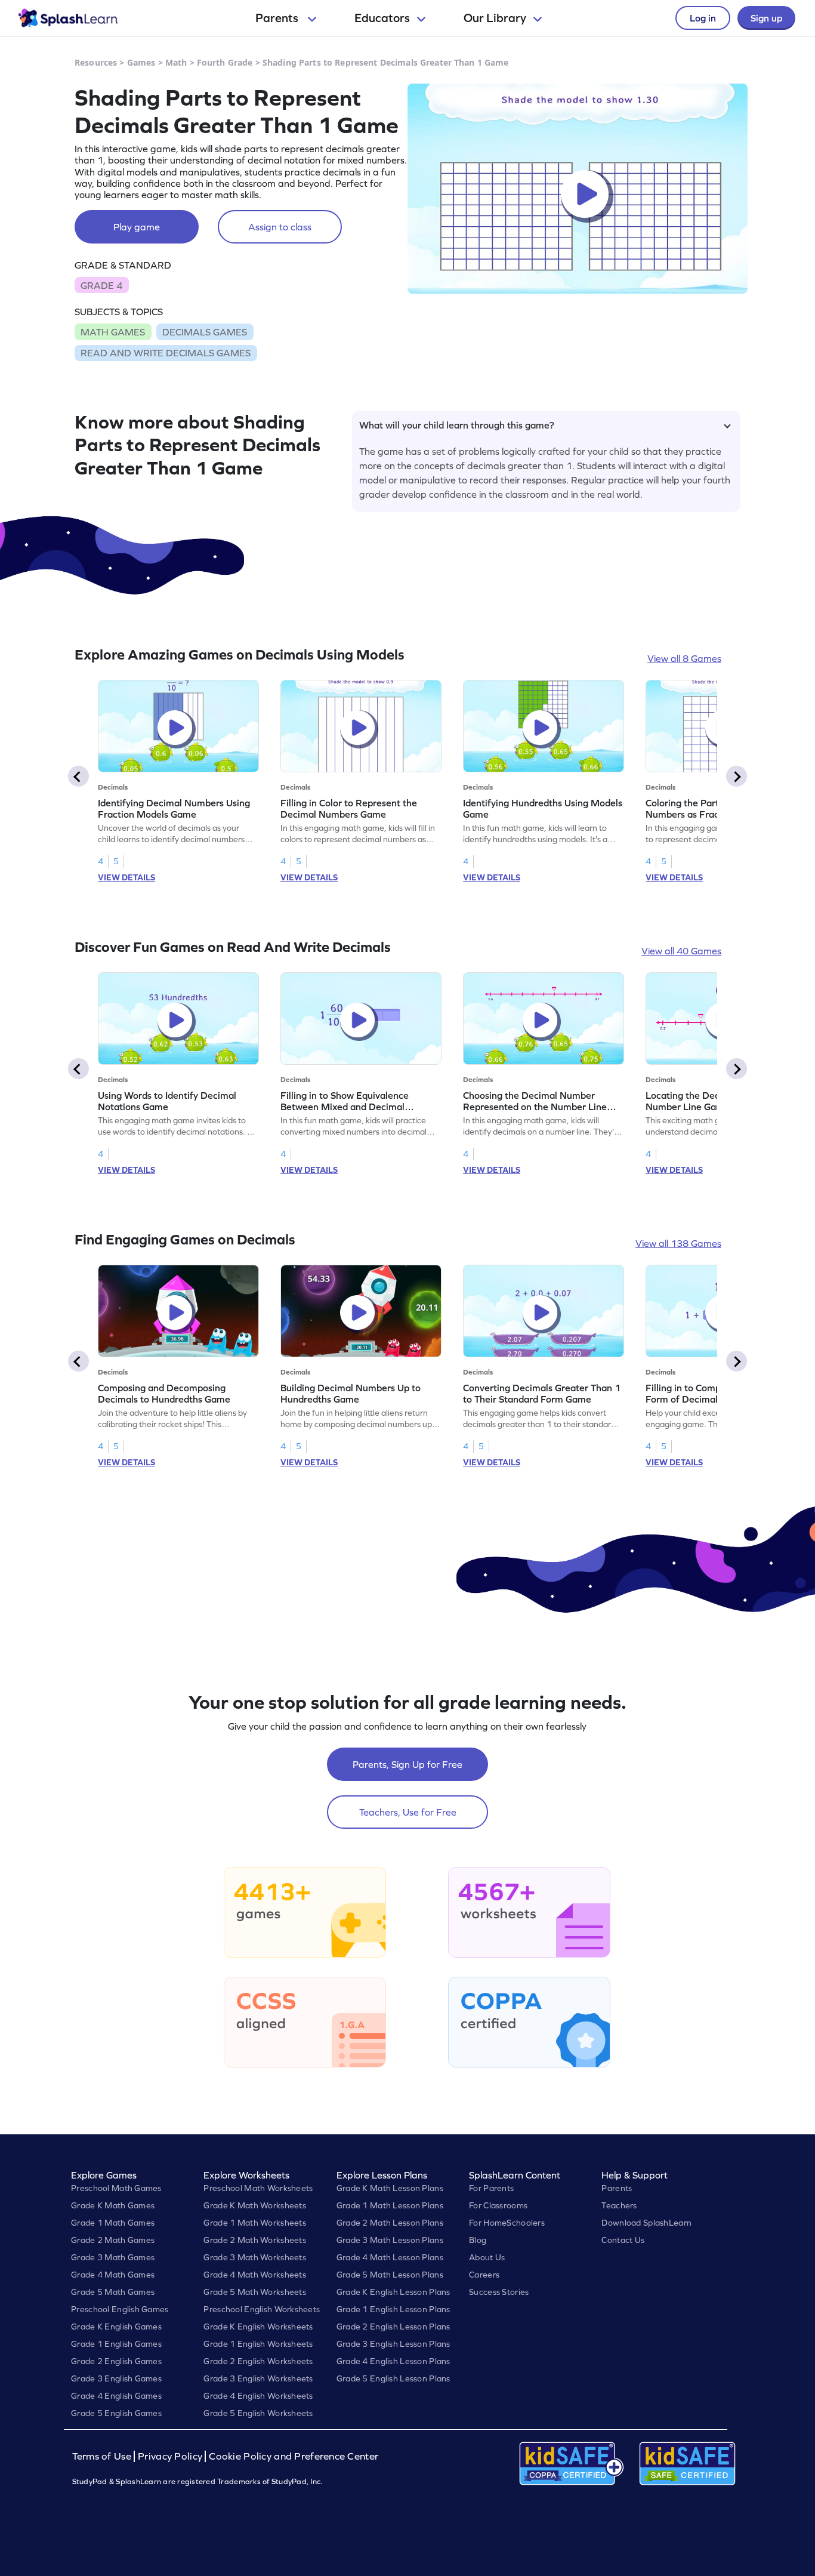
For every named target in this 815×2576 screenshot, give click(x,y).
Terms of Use (103, 2456)
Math (176, 62)
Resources (96, 62)
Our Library (495, 18)
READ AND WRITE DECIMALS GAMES (166, 353)
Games (141, 62)
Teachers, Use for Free (408, 1812)
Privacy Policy (170, 2456)
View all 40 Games (681, 951)
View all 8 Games (684, 658)
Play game (137, 227)
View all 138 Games (678, 1243)
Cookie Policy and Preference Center (294, 2456)
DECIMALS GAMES (205, 332)
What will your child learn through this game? (457, 425)
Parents (278, 18)
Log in (703, 18)
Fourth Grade (225, 62)
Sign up (766, 18)
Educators (382, 18)
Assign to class (280, 227)
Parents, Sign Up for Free (407, 1764)
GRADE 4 (101, 285)
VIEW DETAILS (126, 877)
